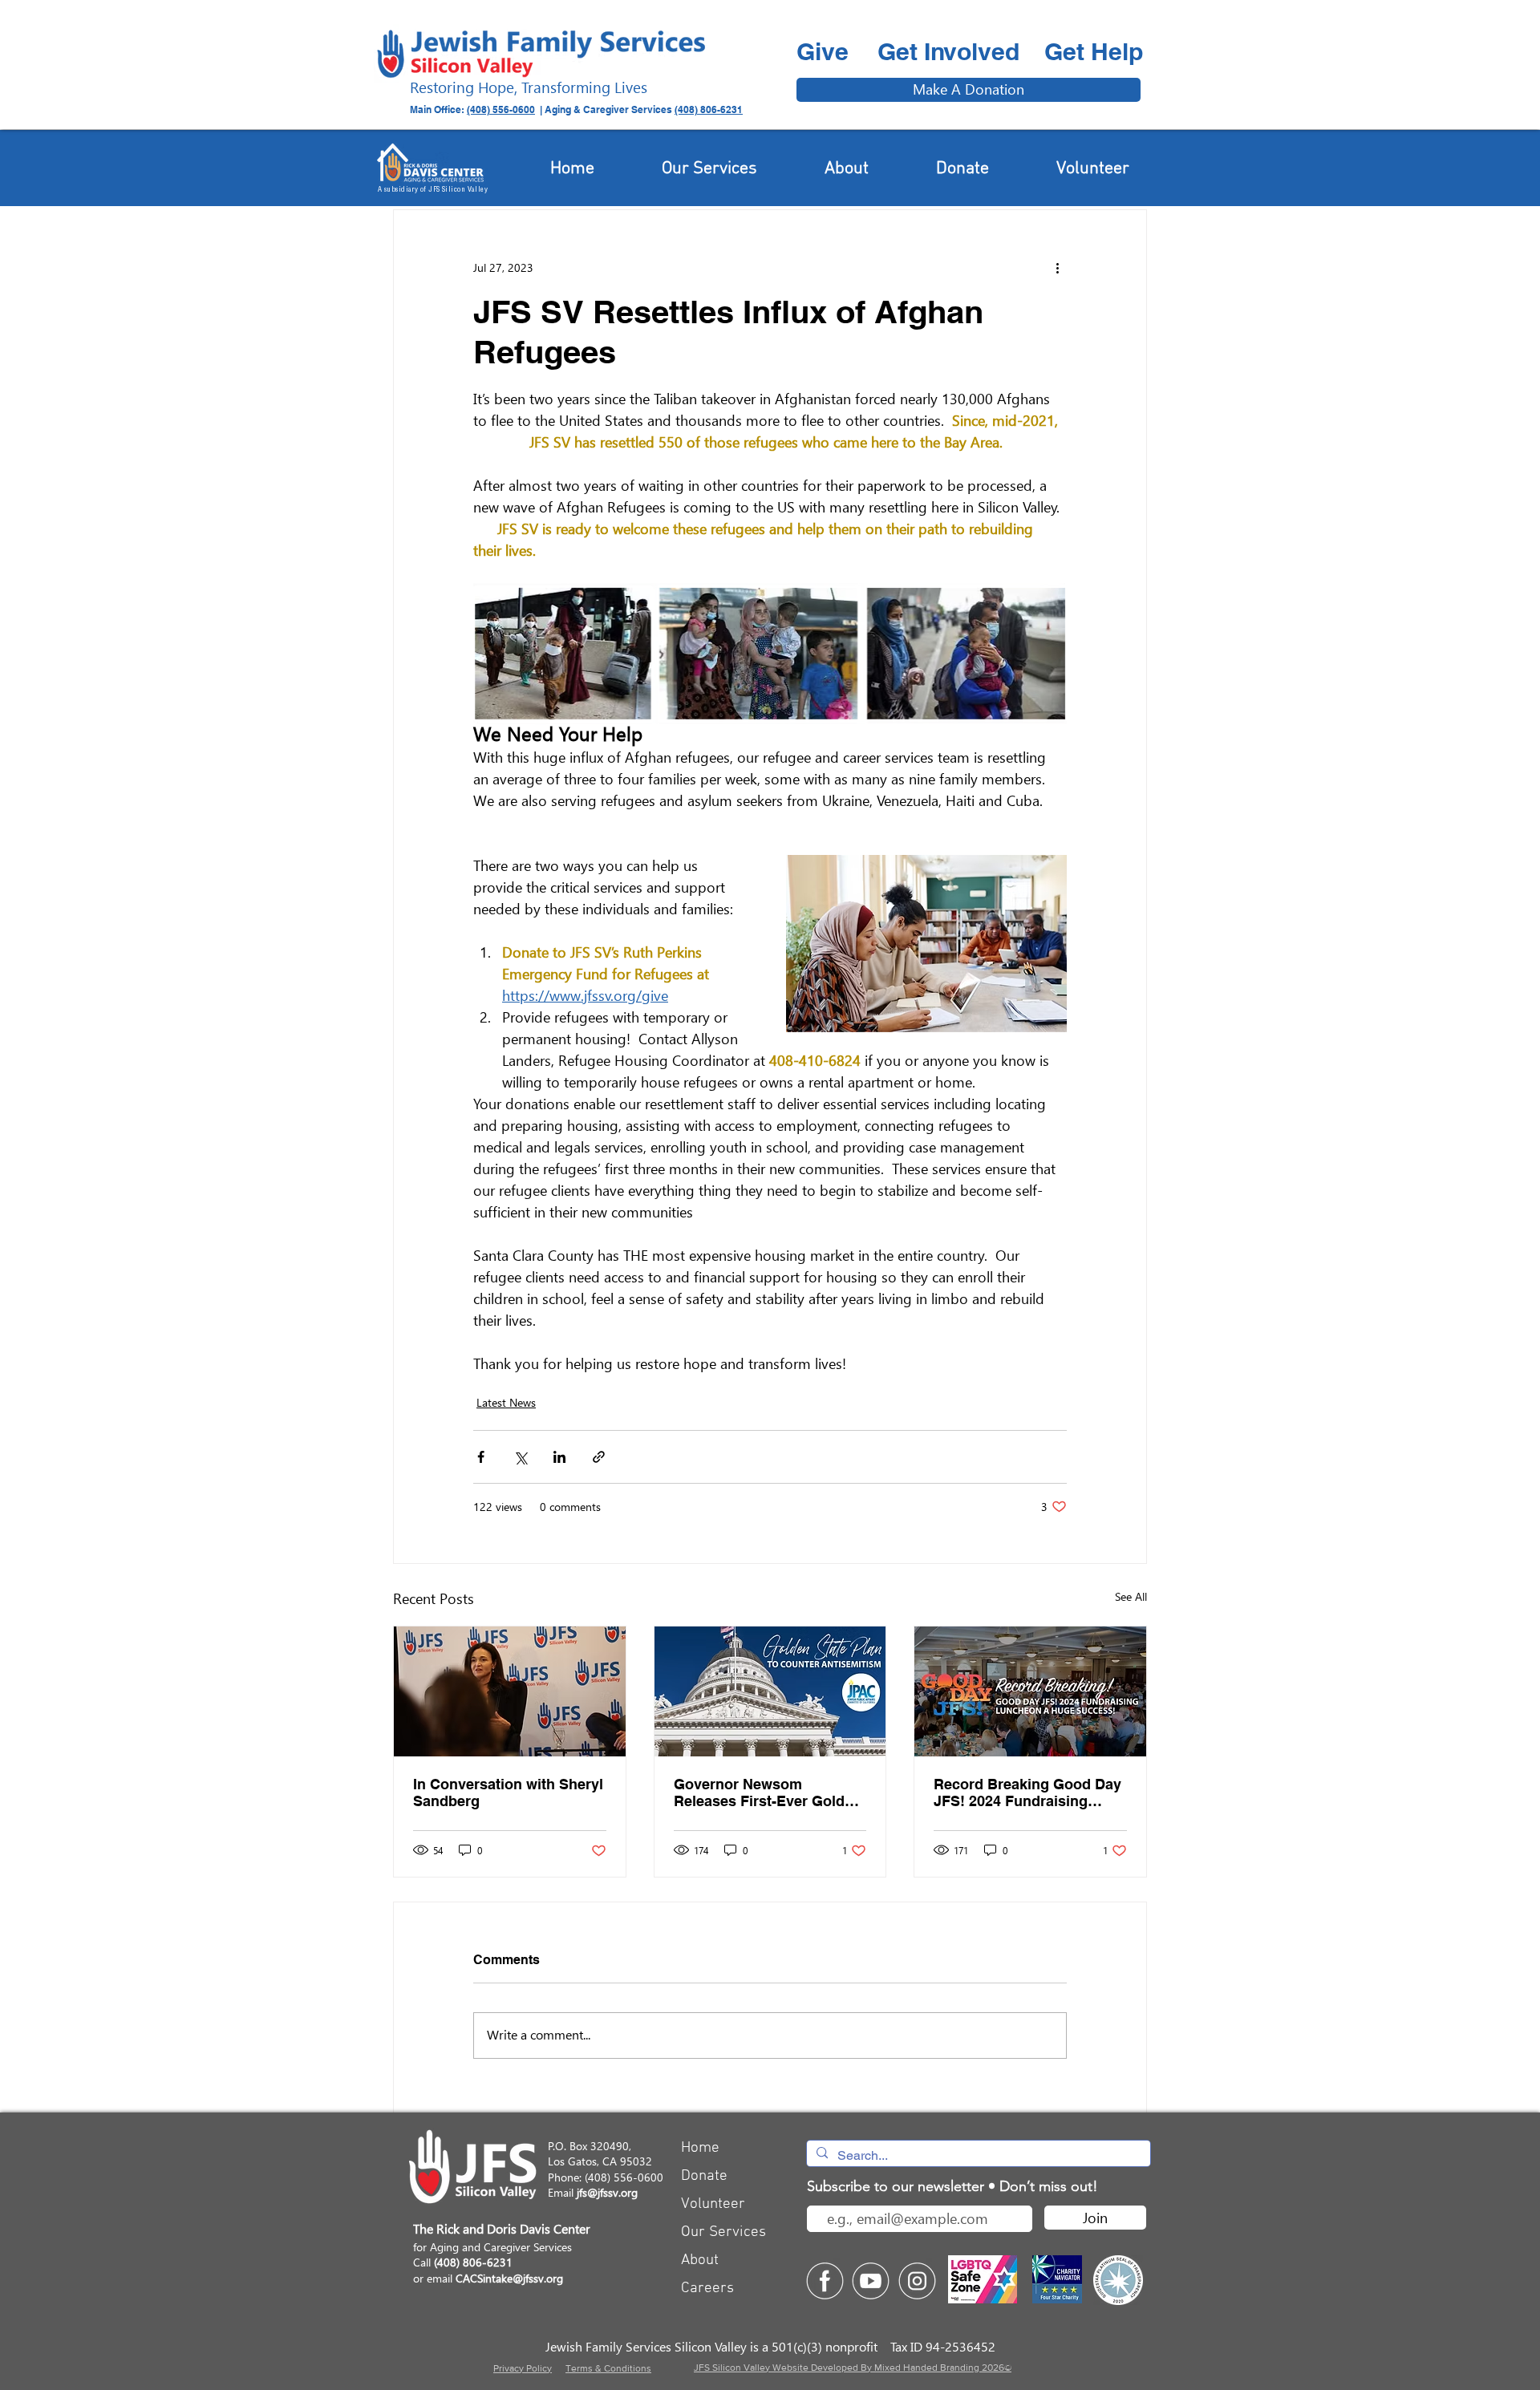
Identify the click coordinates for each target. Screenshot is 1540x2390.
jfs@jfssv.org (607, 2192)
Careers (707, 2289)
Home (700, 2148)
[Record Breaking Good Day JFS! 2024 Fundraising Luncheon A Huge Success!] (1030, 1691)
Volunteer (713, 2204)
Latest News (506, 1402)
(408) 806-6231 (709, 109)
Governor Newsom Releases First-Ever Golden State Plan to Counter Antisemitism (768, 1792)
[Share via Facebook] (481, 1457)
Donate (704, 2176)
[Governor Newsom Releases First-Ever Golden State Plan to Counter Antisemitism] (770, 1691)
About (700, 2260)
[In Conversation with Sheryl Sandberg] (510, 1691)
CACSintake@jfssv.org (509, 2278)
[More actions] (1057, 268)
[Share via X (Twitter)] (520, 1457)
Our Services (723, 2232)
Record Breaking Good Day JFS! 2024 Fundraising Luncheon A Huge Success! (1029, 1792)
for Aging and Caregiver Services (492, 2247)
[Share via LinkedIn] (559, 1457)
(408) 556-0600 (501, 109)
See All (1131, 1596)
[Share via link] (599, 1457)
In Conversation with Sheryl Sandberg (508, 1792)
